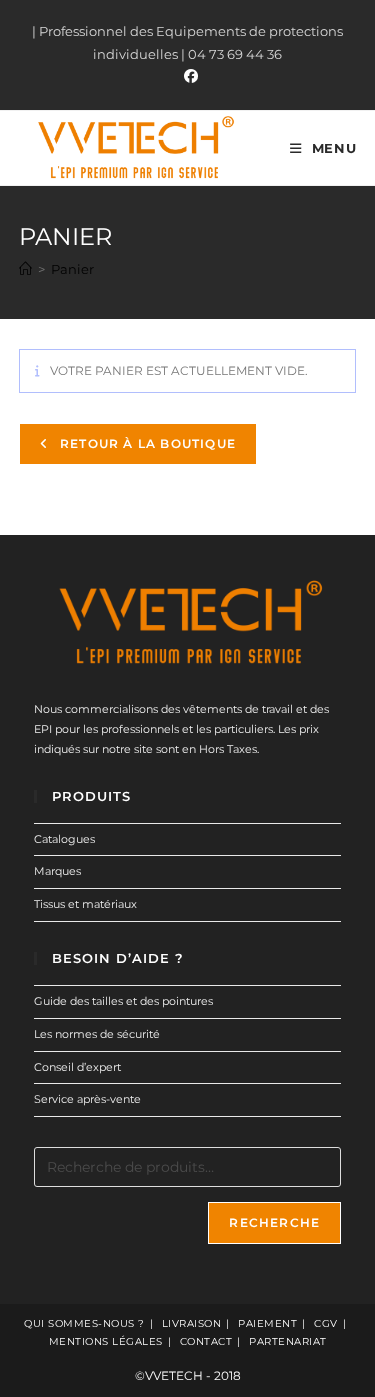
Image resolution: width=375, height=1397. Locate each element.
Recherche (274, 1222)
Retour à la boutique (146, 443)
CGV (326, 1323)
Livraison (192, 1323)
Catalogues (64, 839)
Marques (57, 871)
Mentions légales (106, 1341)
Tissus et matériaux (85, 904)
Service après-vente (87, 1099)
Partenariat (288, 1341)
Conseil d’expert (77, 1067)
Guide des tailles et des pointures (123, 1001)
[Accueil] (25, 269)
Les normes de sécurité (97, 1034)
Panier (72, 269)
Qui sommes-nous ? (84, 1323)
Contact (206, 1341)
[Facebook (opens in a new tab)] (188, 76)
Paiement (267, 1323)
